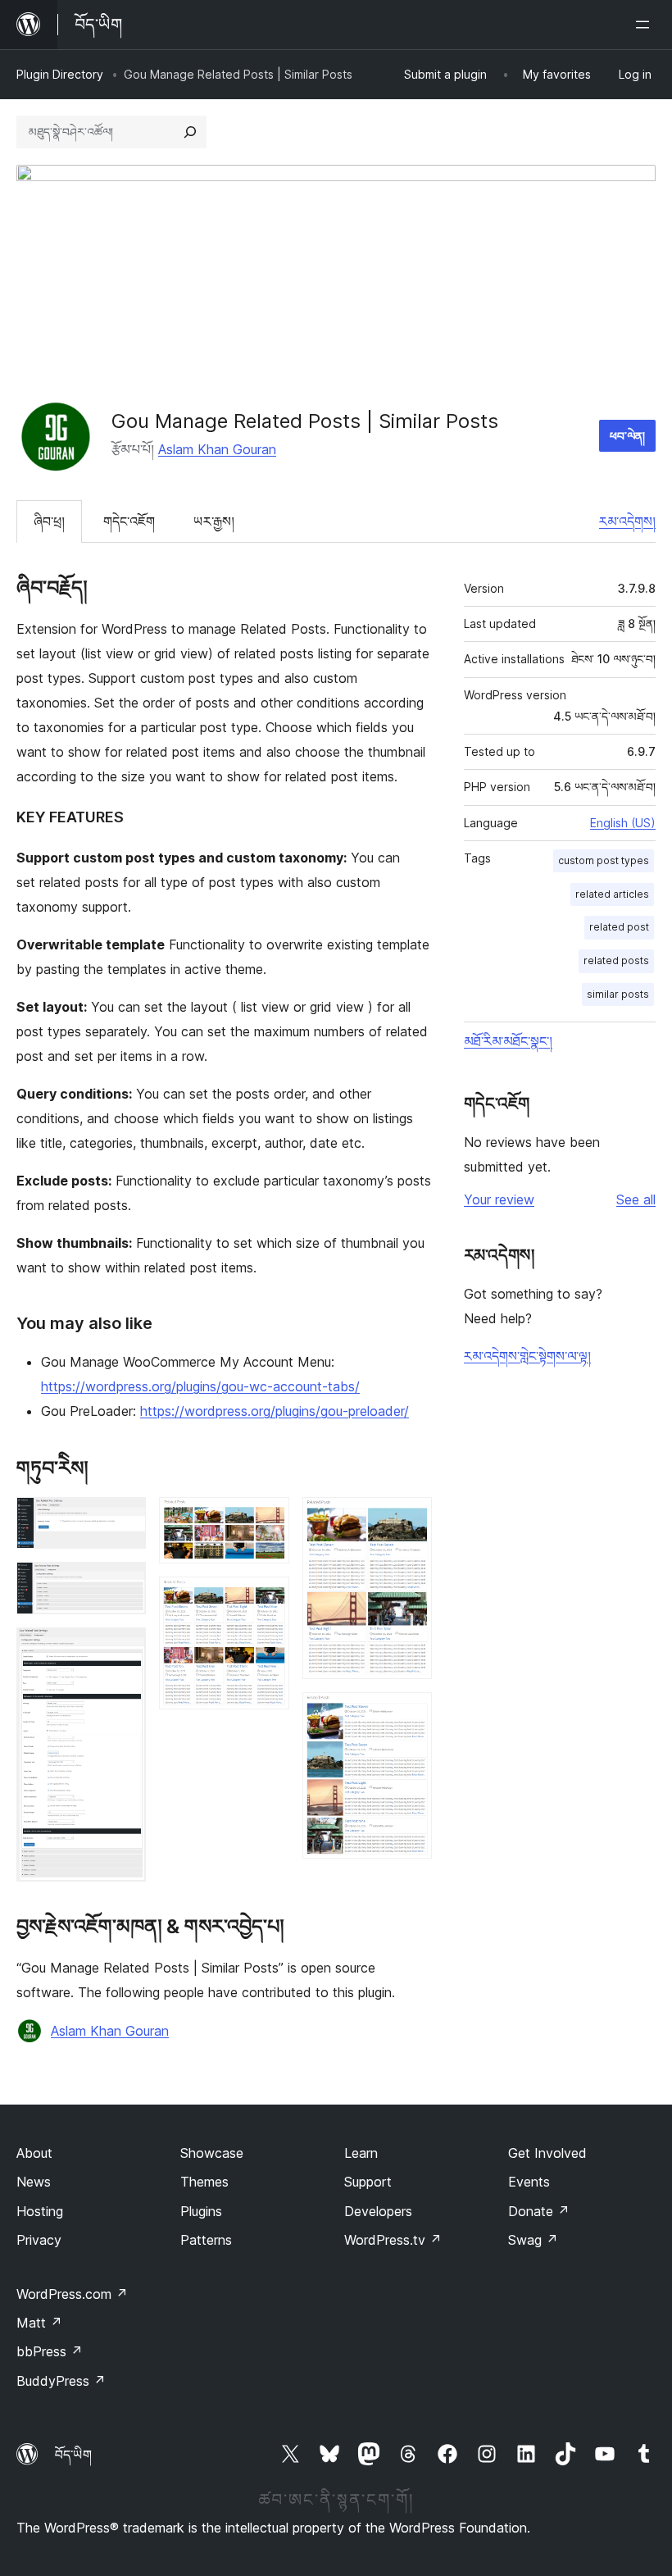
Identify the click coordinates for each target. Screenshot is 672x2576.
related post (619, 927)
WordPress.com (72, 2294)
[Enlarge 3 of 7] (124, 1650)
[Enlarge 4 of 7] (267, 1519)
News (34, 2182)
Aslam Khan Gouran (217, 449)
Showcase (212, 2153)
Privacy (39, 2240)
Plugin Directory (60, 74)
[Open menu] (646, 25)
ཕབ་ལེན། (627, 436)
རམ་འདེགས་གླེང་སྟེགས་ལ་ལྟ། (527, 1356)
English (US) (623, 823)
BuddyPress (61, 2381)
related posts (616, 960)
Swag (533, 2240)
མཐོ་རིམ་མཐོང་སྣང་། (508, 1041)
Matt (39, 2323)
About (34, 2153)
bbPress (50, 2351)
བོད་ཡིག (73, 2455)
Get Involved (547, 2153)
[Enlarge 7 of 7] (410, 1714)
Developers (378, 2211)
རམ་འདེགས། (627, 521)
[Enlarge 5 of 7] (267, 1599)
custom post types (604, 860)
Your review (499, 1199)
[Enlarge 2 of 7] (124, 1584)
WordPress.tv (393, 2240)
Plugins (201, 2211)
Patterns (206, 2240)
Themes (204, 2182)
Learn (361, 2153)
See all (636, 1199)
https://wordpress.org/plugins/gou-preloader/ (275, 1411)
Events (529, 2182)
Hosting (40, 2211)
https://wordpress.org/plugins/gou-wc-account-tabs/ (200, 1386)
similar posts (618, 994)
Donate (539, 2211)
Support (368, 2182)
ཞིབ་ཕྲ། (49, 521)
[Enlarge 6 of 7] (410, 1519)
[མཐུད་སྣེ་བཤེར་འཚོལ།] (190, 132)
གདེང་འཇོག (129, 521)
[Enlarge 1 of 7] (124, 1519)
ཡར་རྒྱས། (214, 521)
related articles (612, 894)
